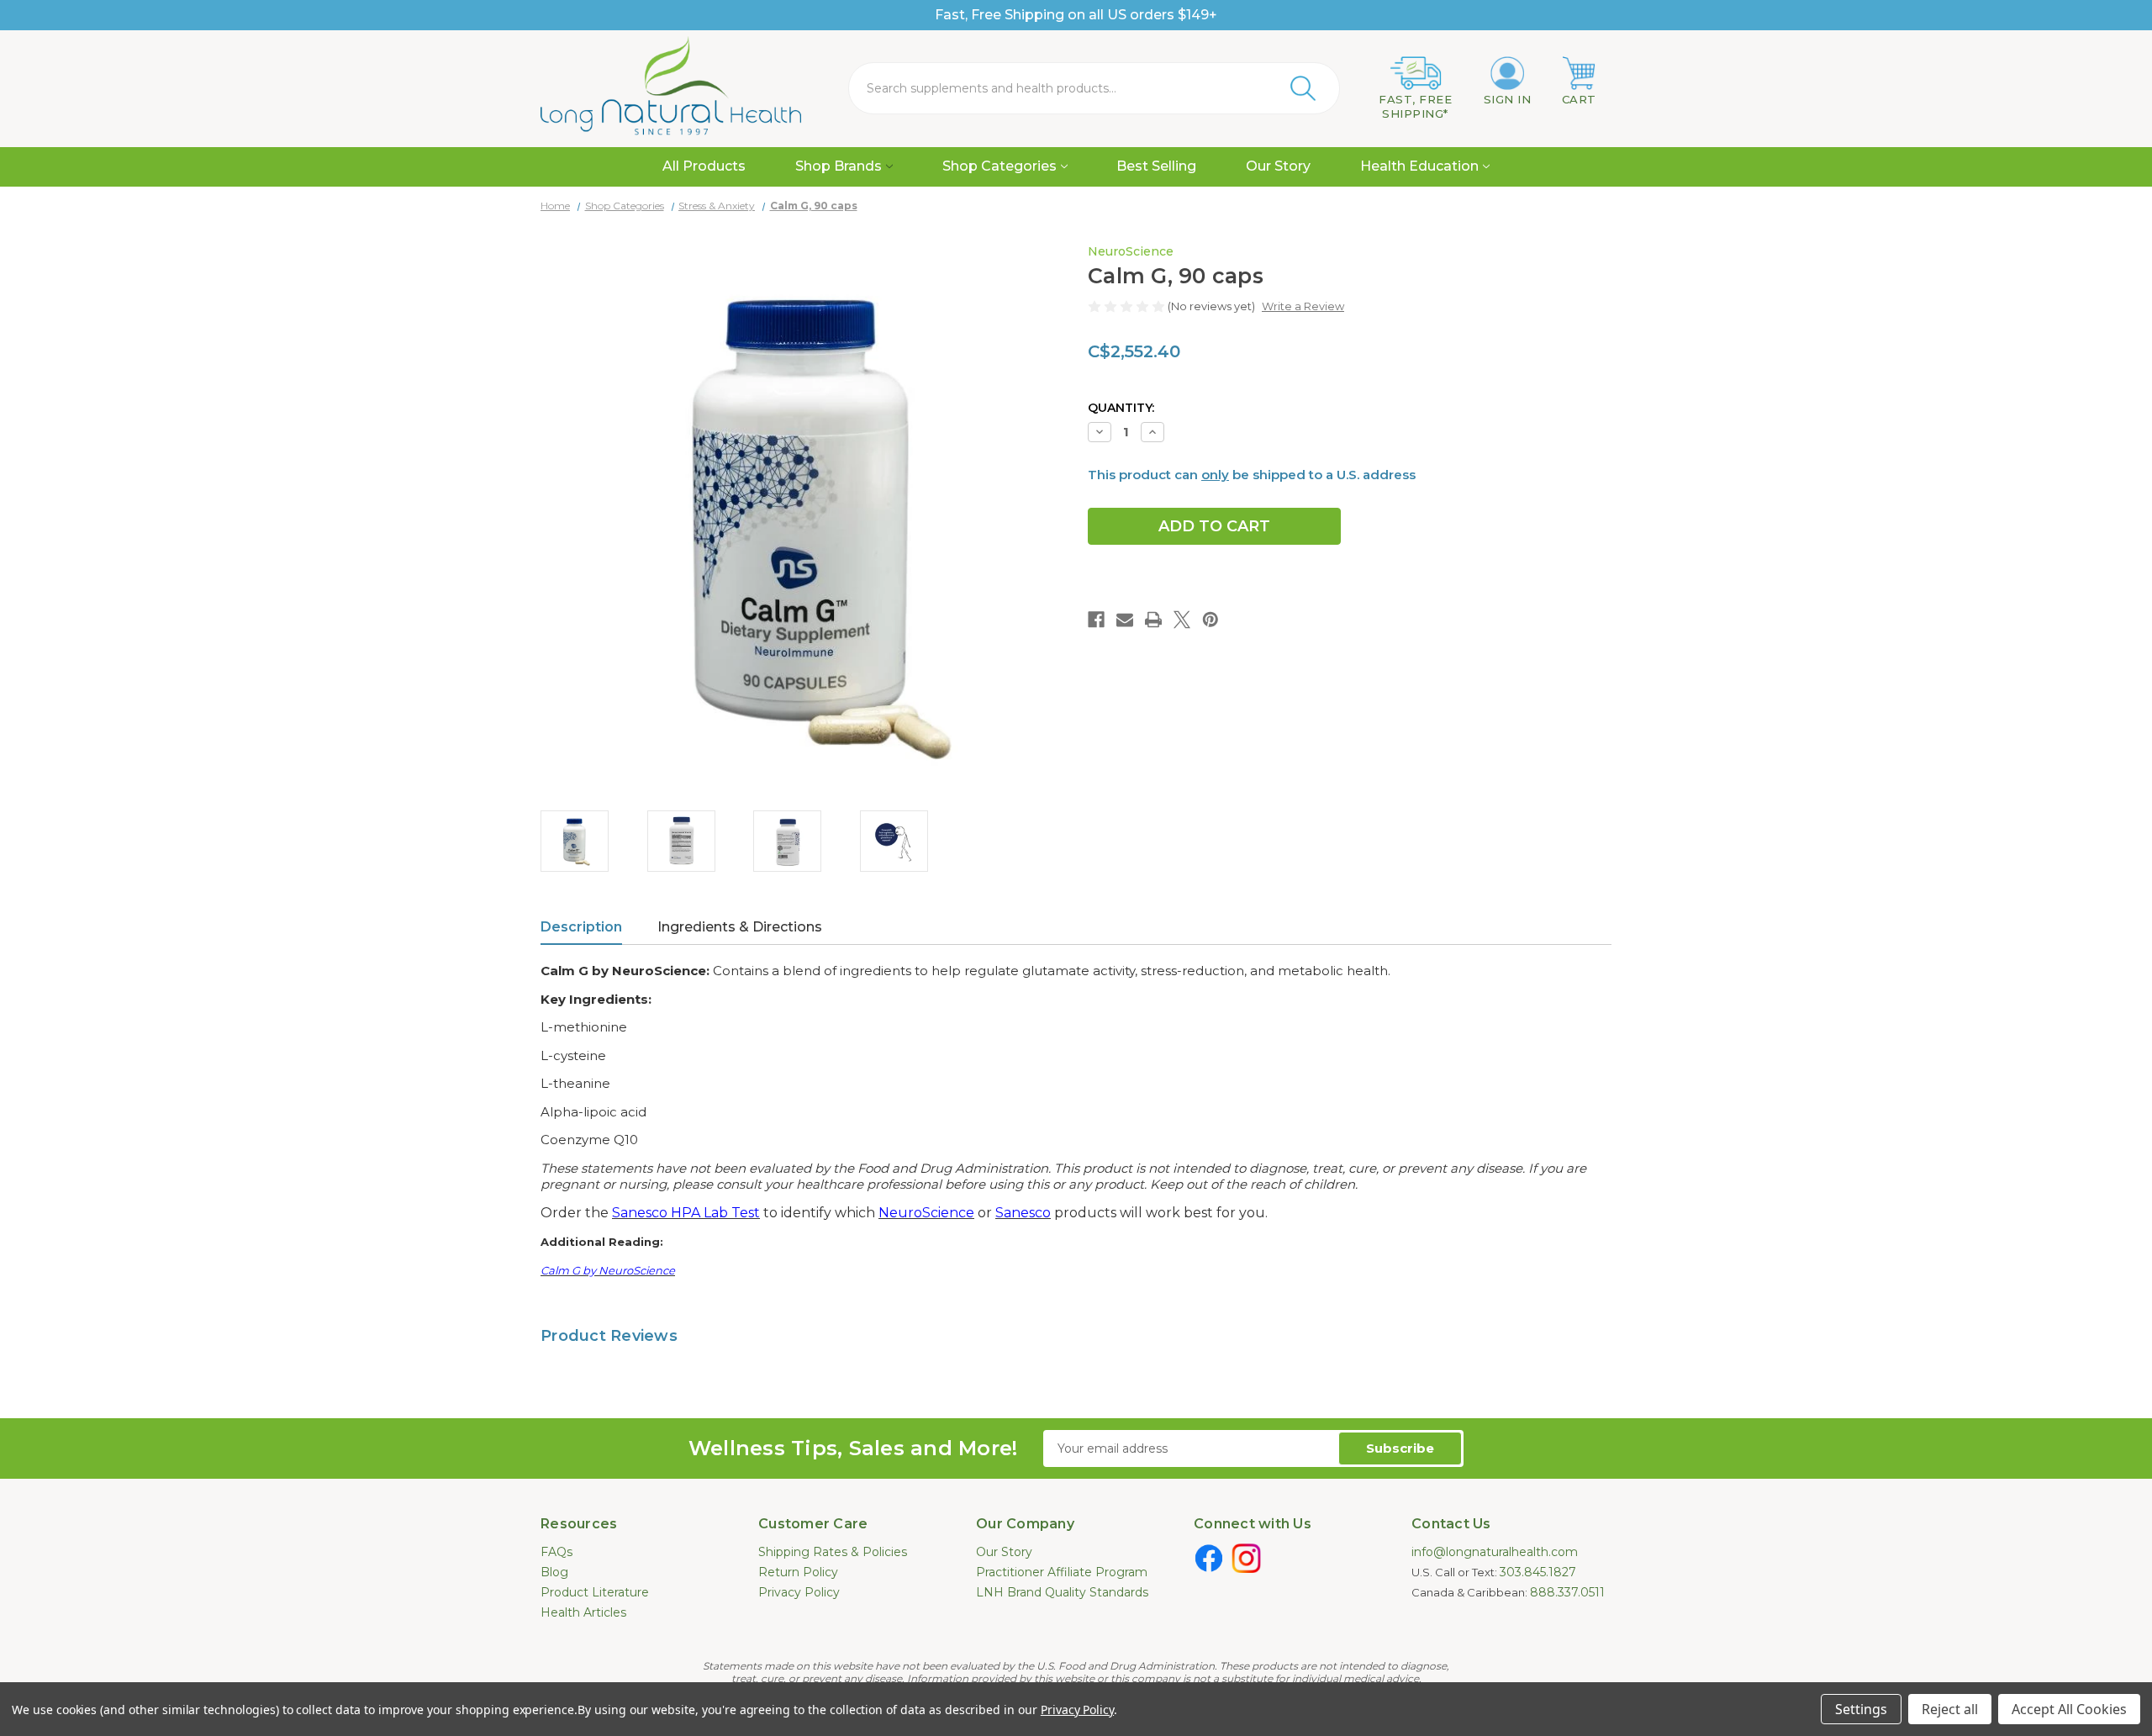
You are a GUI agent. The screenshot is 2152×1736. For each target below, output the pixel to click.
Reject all (1950, 1709)
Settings (1861, 1709)
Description (581, 927)
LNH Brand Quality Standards (1062, 1592)
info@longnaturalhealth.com (1495, 1552)
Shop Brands (839, 166)
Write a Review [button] (1303, 306)
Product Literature (595, 1592)
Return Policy (798, 1572)
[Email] (1125, 620)
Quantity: (1121, 408)
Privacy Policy (799, 1592)
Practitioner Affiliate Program (1062, 1572)
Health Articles (583, 1612)
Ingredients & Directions (740, 927)
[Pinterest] (1210, 620)
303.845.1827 (1538, 1572)
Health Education (1419, 166)
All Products (704, 166)
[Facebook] (1096, 620)
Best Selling (1156, 166)
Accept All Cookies (2069, 1709)
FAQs (556, 1552)
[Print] (1153, 620)
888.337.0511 (1567, 1592)
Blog (554, 1572)
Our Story (1278, 166)
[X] (1182, 620)
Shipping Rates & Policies (833, 1552)
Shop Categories (1000, 166)
